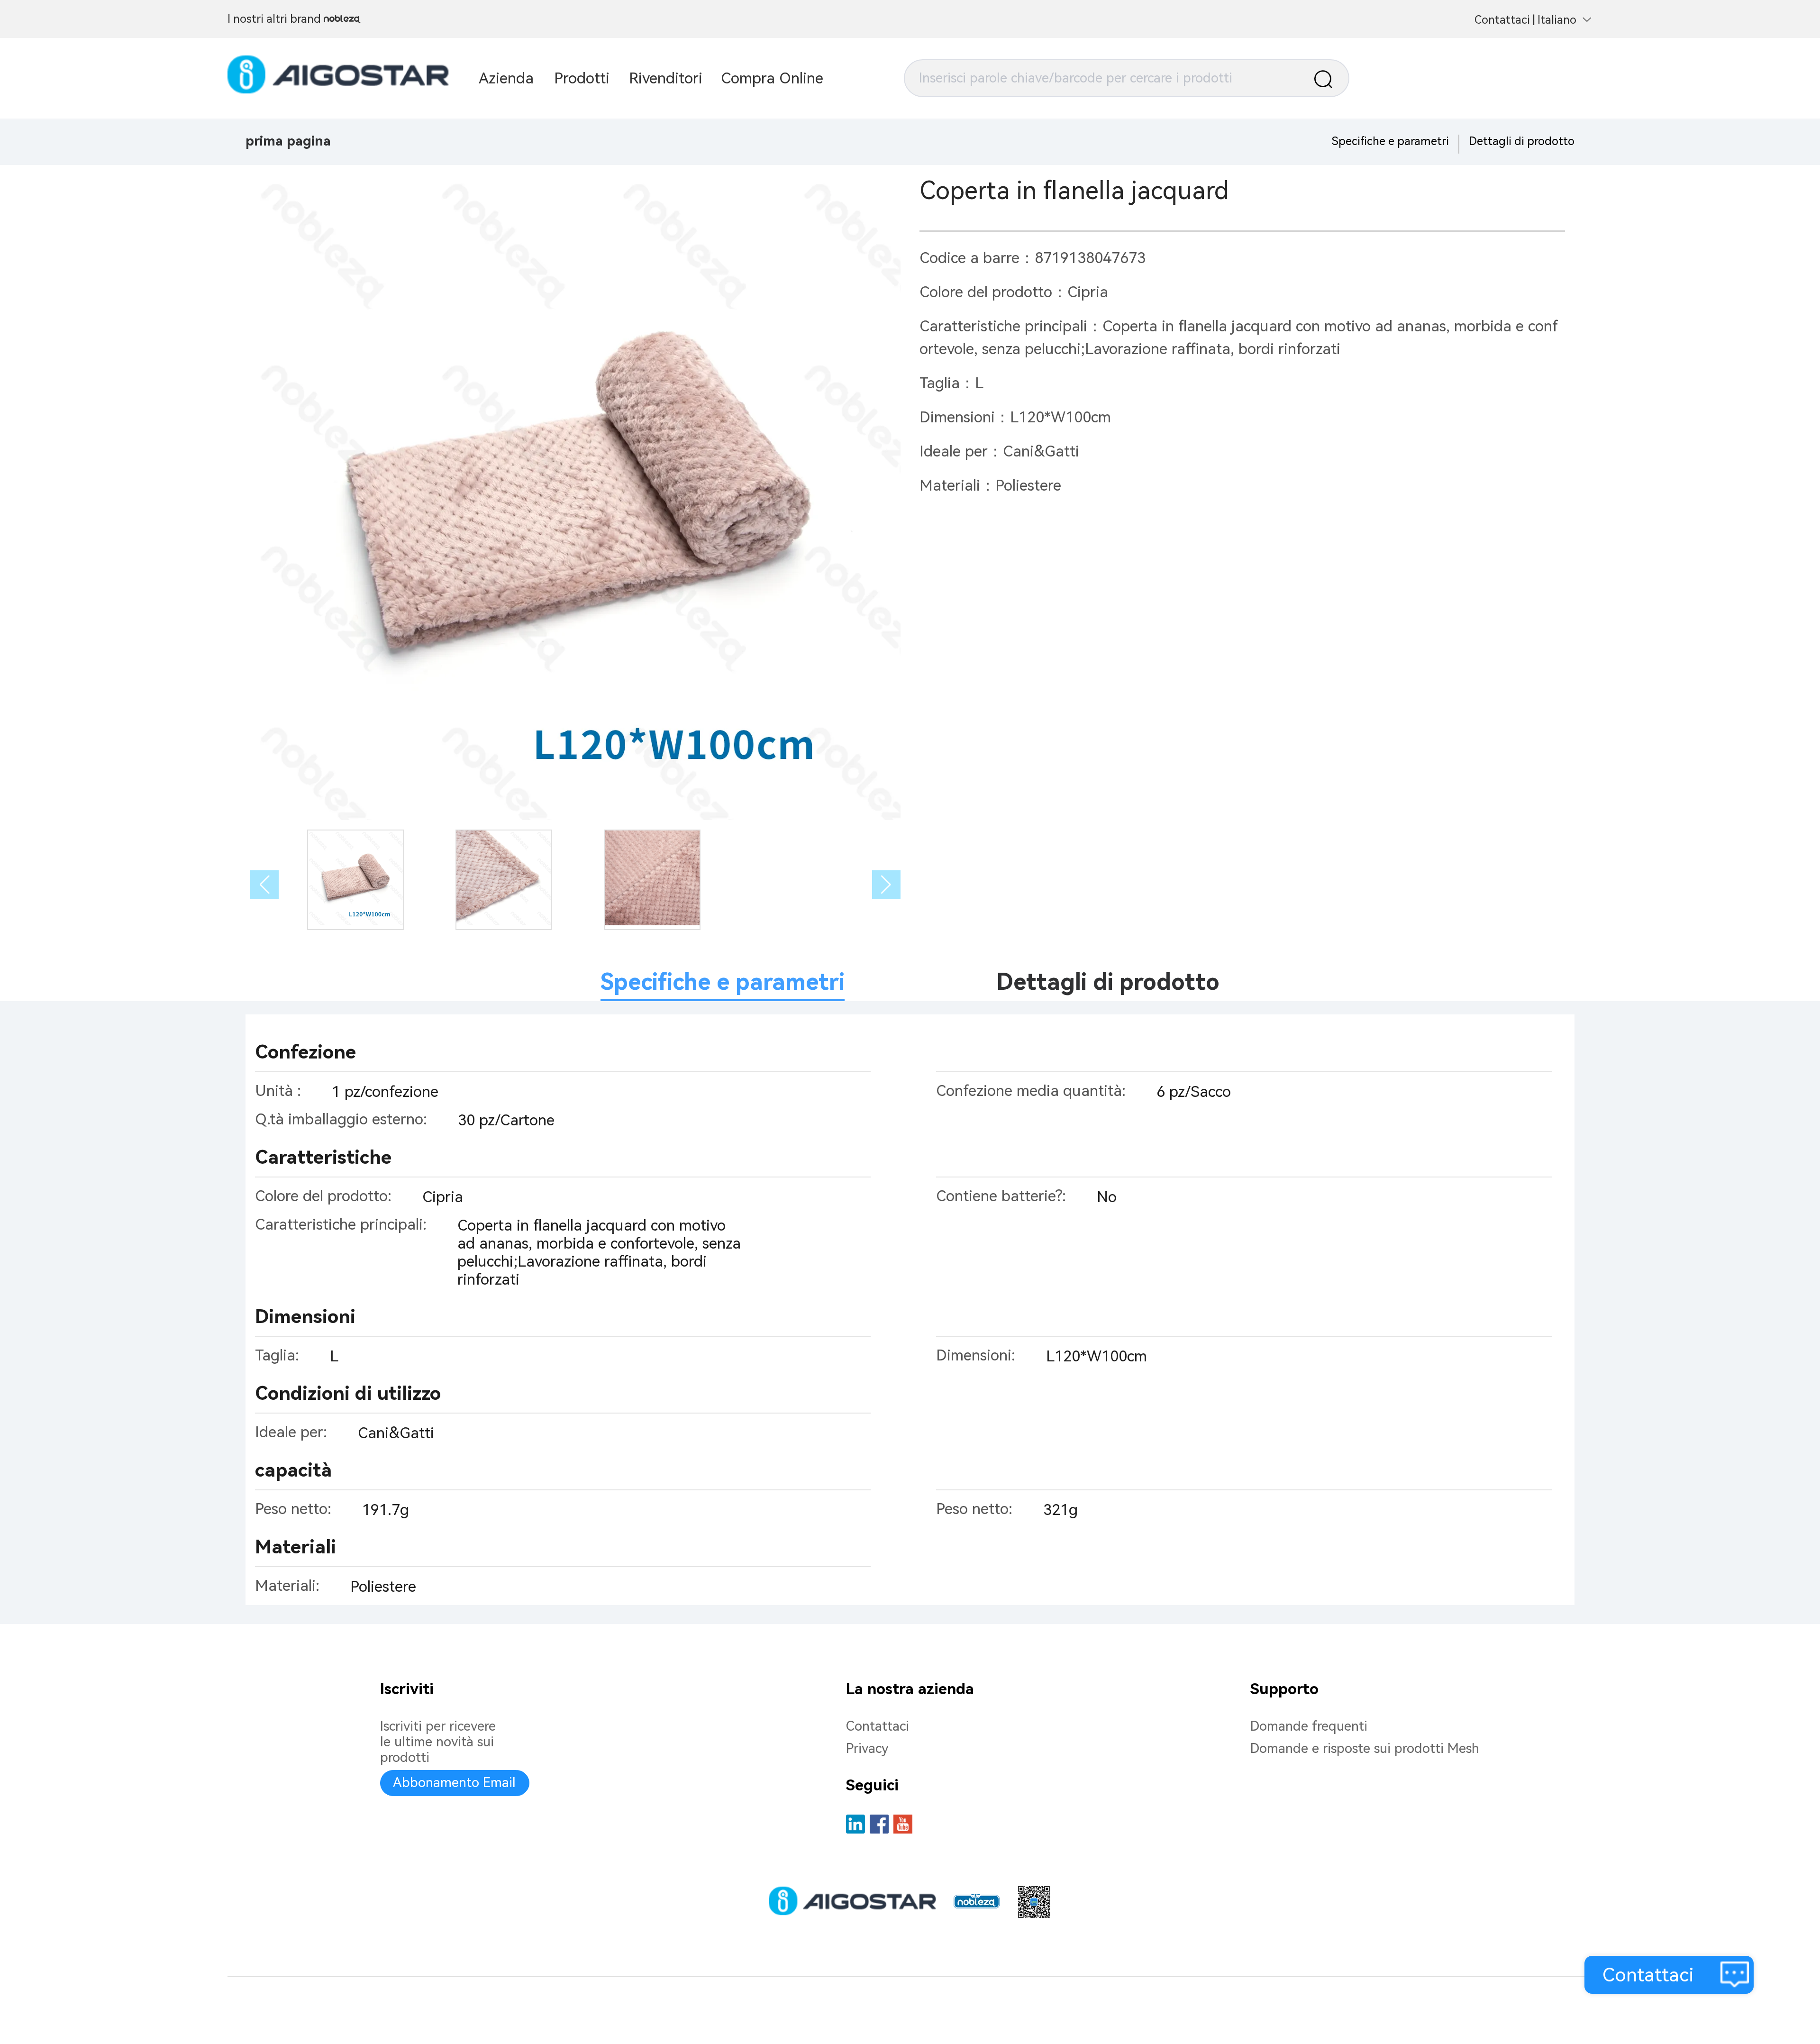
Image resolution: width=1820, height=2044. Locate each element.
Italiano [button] (1557, 20)
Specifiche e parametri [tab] (723, 982)
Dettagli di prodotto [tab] (1108, 982)
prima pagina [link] (288, 141)
